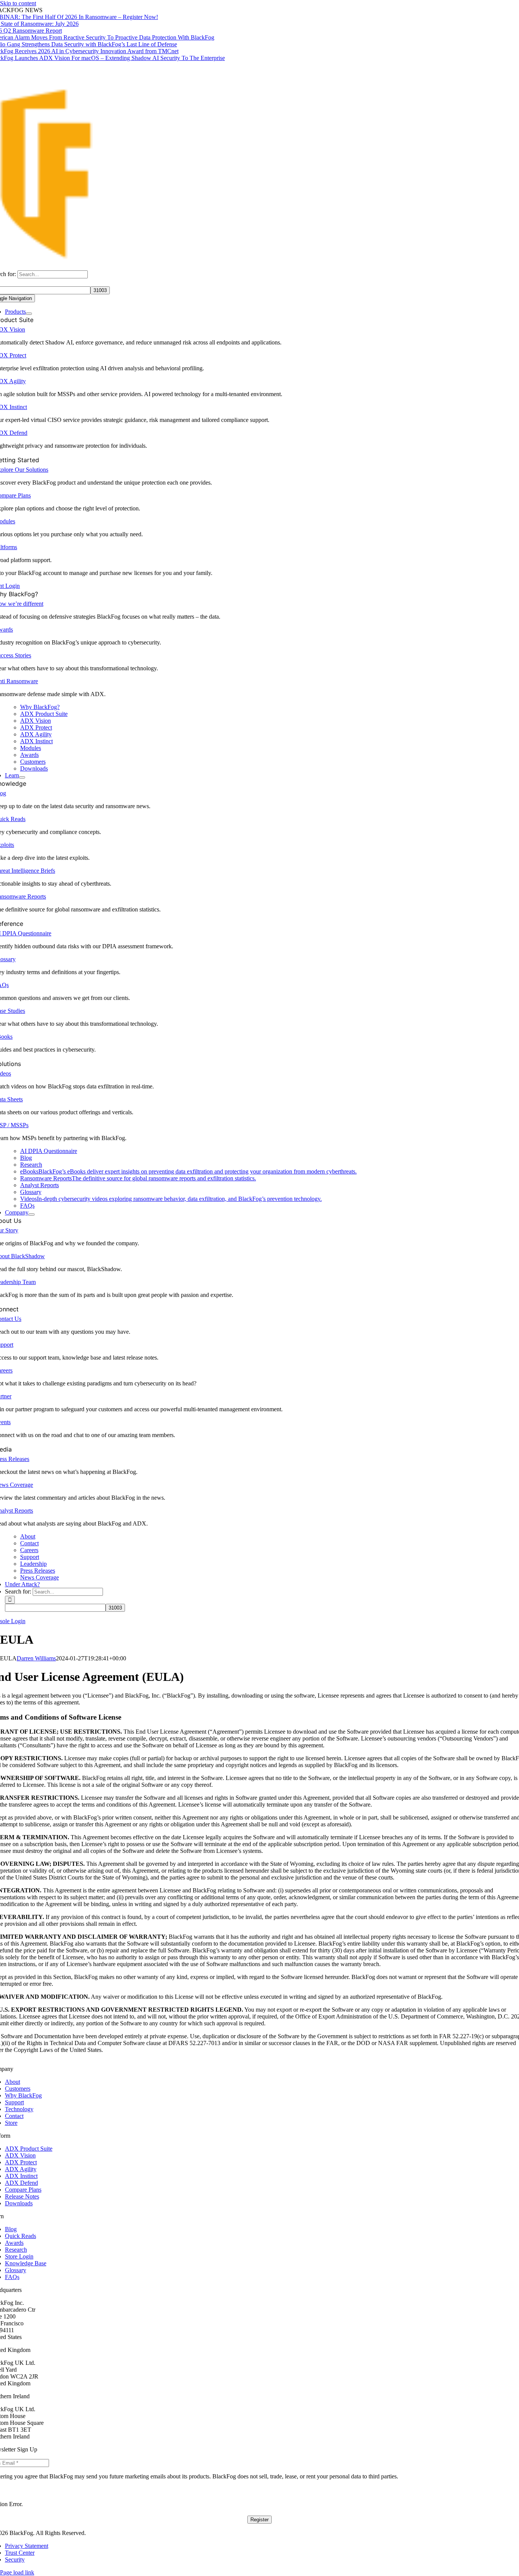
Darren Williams (36, 1658)
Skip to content (18, 3)
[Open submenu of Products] (29, 314)
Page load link (17, 2572)
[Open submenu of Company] (32, 1215)
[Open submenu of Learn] (22, 777)
